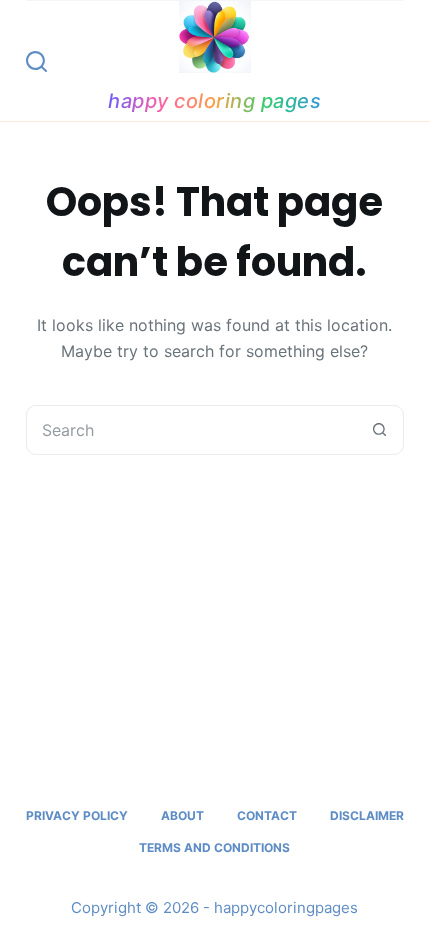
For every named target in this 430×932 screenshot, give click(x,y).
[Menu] (395, 61)
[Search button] (379, 430)
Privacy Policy (77, 815)
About (182, 815)
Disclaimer (367, 815)
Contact (267, 815)
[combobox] (191, 430)
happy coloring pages (214, 101)
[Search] (36, 61)
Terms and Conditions (214, 847)
